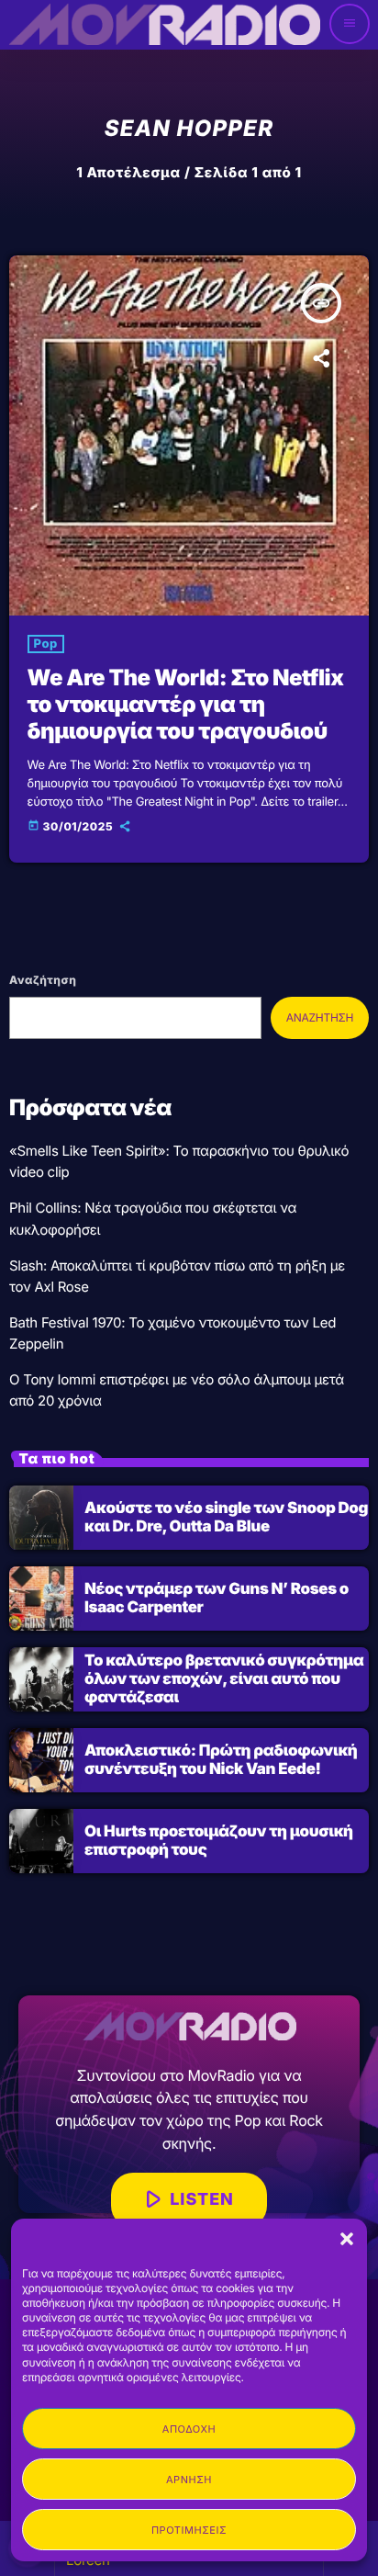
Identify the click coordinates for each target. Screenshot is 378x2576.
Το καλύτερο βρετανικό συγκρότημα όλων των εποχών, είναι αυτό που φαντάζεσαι (224, 1680)
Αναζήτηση (43, 980)
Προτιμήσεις (189, 2530)
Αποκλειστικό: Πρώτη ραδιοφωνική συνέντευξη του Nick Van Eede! (221, 1760)
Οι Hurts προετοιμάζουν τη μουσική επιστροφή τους (219, 1841)
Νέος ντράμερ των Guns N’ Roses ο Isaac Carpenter (217, 1599)
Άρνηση (189, 2480)
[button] (347, 2239)
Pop (46, 644)
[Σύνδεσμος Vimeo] (164, 24)
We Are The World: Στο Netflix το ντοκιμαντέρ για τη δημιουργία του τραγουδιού (186, 704)
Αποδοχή (189, 2429)
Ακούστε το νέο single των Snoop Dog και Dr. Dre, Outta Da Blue (226, 1518)
